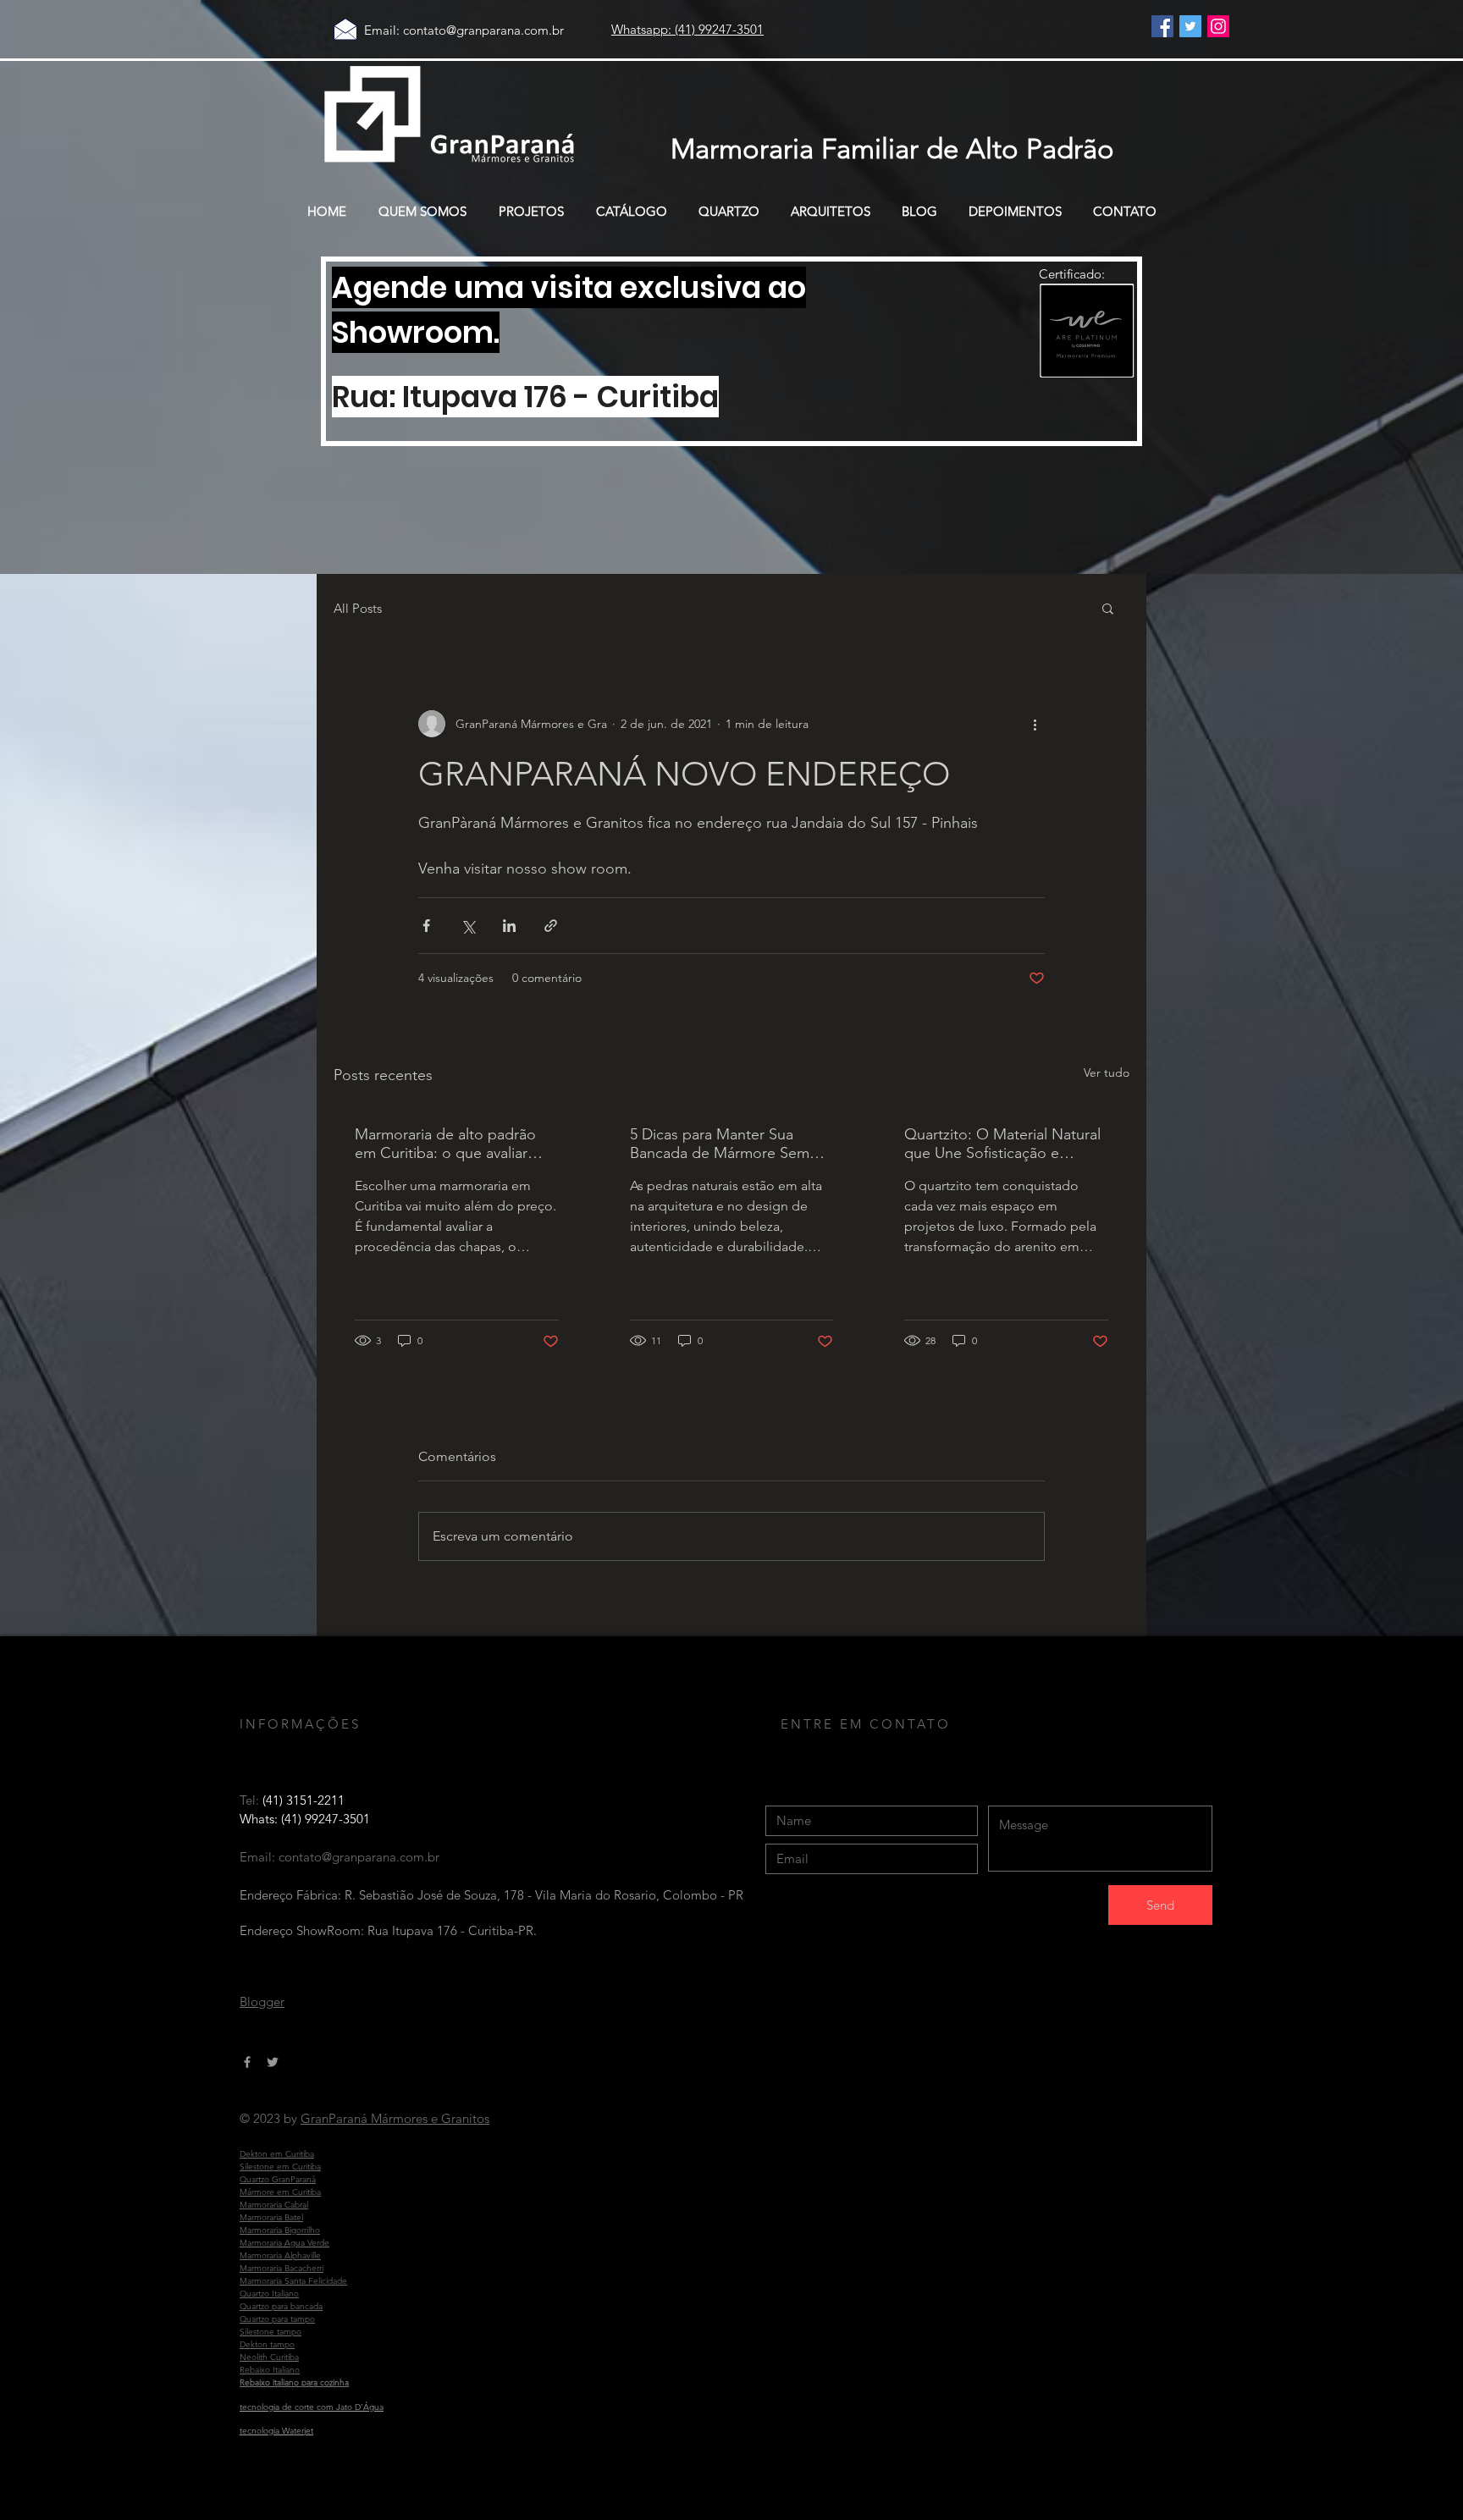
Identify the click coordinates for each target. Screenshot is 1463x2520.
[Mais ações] (1035, 724)
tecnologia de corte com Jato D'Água (312, 2407)
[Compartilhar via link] (551, 926)
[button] (1108, 608)
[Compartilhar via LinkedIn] (509, 926)
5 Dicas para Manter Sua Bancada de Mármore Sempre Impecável (731, 1144)
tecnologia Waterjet (276, 2431)
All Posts (358, 608)
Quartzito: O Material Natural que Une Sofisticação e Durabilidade (1002, 1144)
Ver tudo (1107, 1073)
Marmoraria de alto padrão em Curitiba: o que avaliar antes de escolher (445, 1144)
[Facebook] (1162, 26)
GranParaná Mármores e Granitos (395, 2118)
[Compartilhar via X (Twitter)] (468, 926)
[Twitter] (1190, 26)
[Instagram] (1218, 26)
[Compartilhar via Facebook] (426, 926)
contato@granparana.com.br (483, 30)
